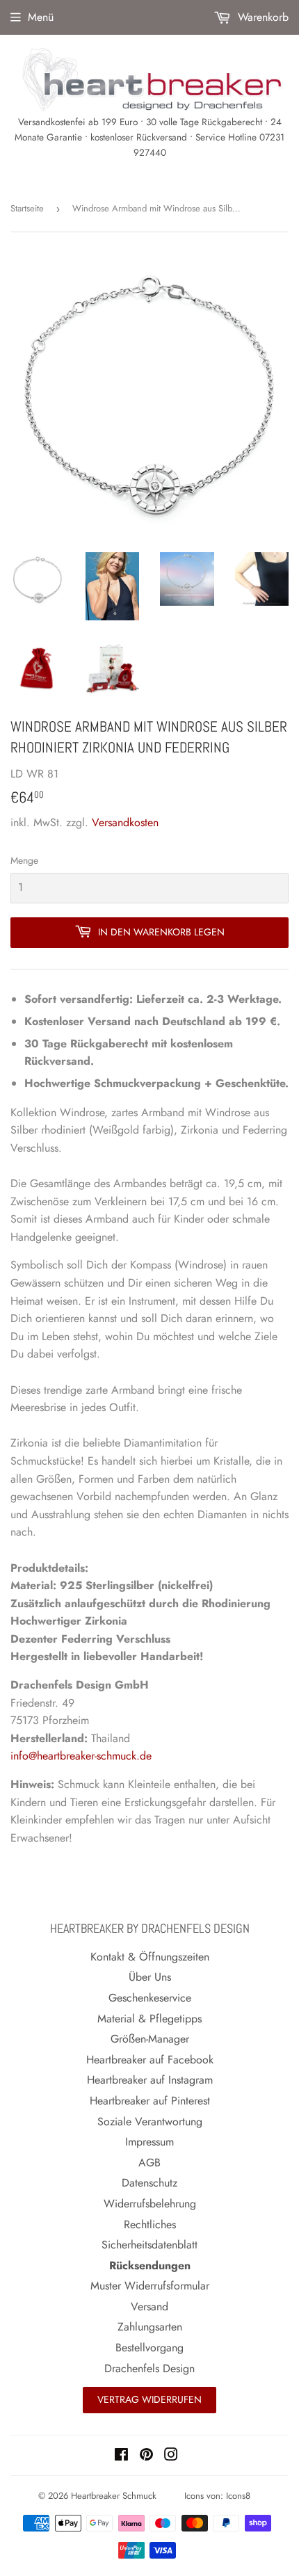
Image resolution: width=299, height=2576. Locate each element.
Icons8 (238, 2496)
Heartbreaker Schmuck (114, 2496)
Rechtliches (150, 2224)
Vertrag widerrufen (149, 2399)
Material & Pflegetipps (149, 2019)
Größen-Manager (150, 2039)
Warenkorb (261, 17)
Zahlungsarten (150, 2327)
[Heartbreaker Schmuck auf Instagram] (171, 2456)
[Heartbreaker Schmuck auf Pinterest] (146, 2456)
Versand (149, 2307)
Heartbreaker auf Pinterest (150, 2101)
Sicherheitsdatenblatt (149, 2245)
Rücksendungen (150, 2265)
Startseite (27, 208)
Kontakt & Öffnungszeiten (150, 1957)
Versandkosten (125, 822)
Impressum (149, 2142)
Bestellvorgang (149, 2348)
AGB (149, 2163)
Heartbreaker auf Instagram (150, 2080)
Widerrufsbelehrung (150, 2204)
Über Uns (150, 1977)
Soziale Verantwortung (150, 2122)
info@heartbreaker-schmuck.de (81, 1756)
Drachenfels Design (149, 2368)
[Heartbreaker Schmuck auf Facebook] (121, 2456)
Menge (24, 860)
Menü (41, 17)
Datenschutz (149, 2183)
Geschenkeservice (150, 1998)
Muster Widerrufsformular (150, 2286)
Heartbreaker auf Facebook (150, 2060)
